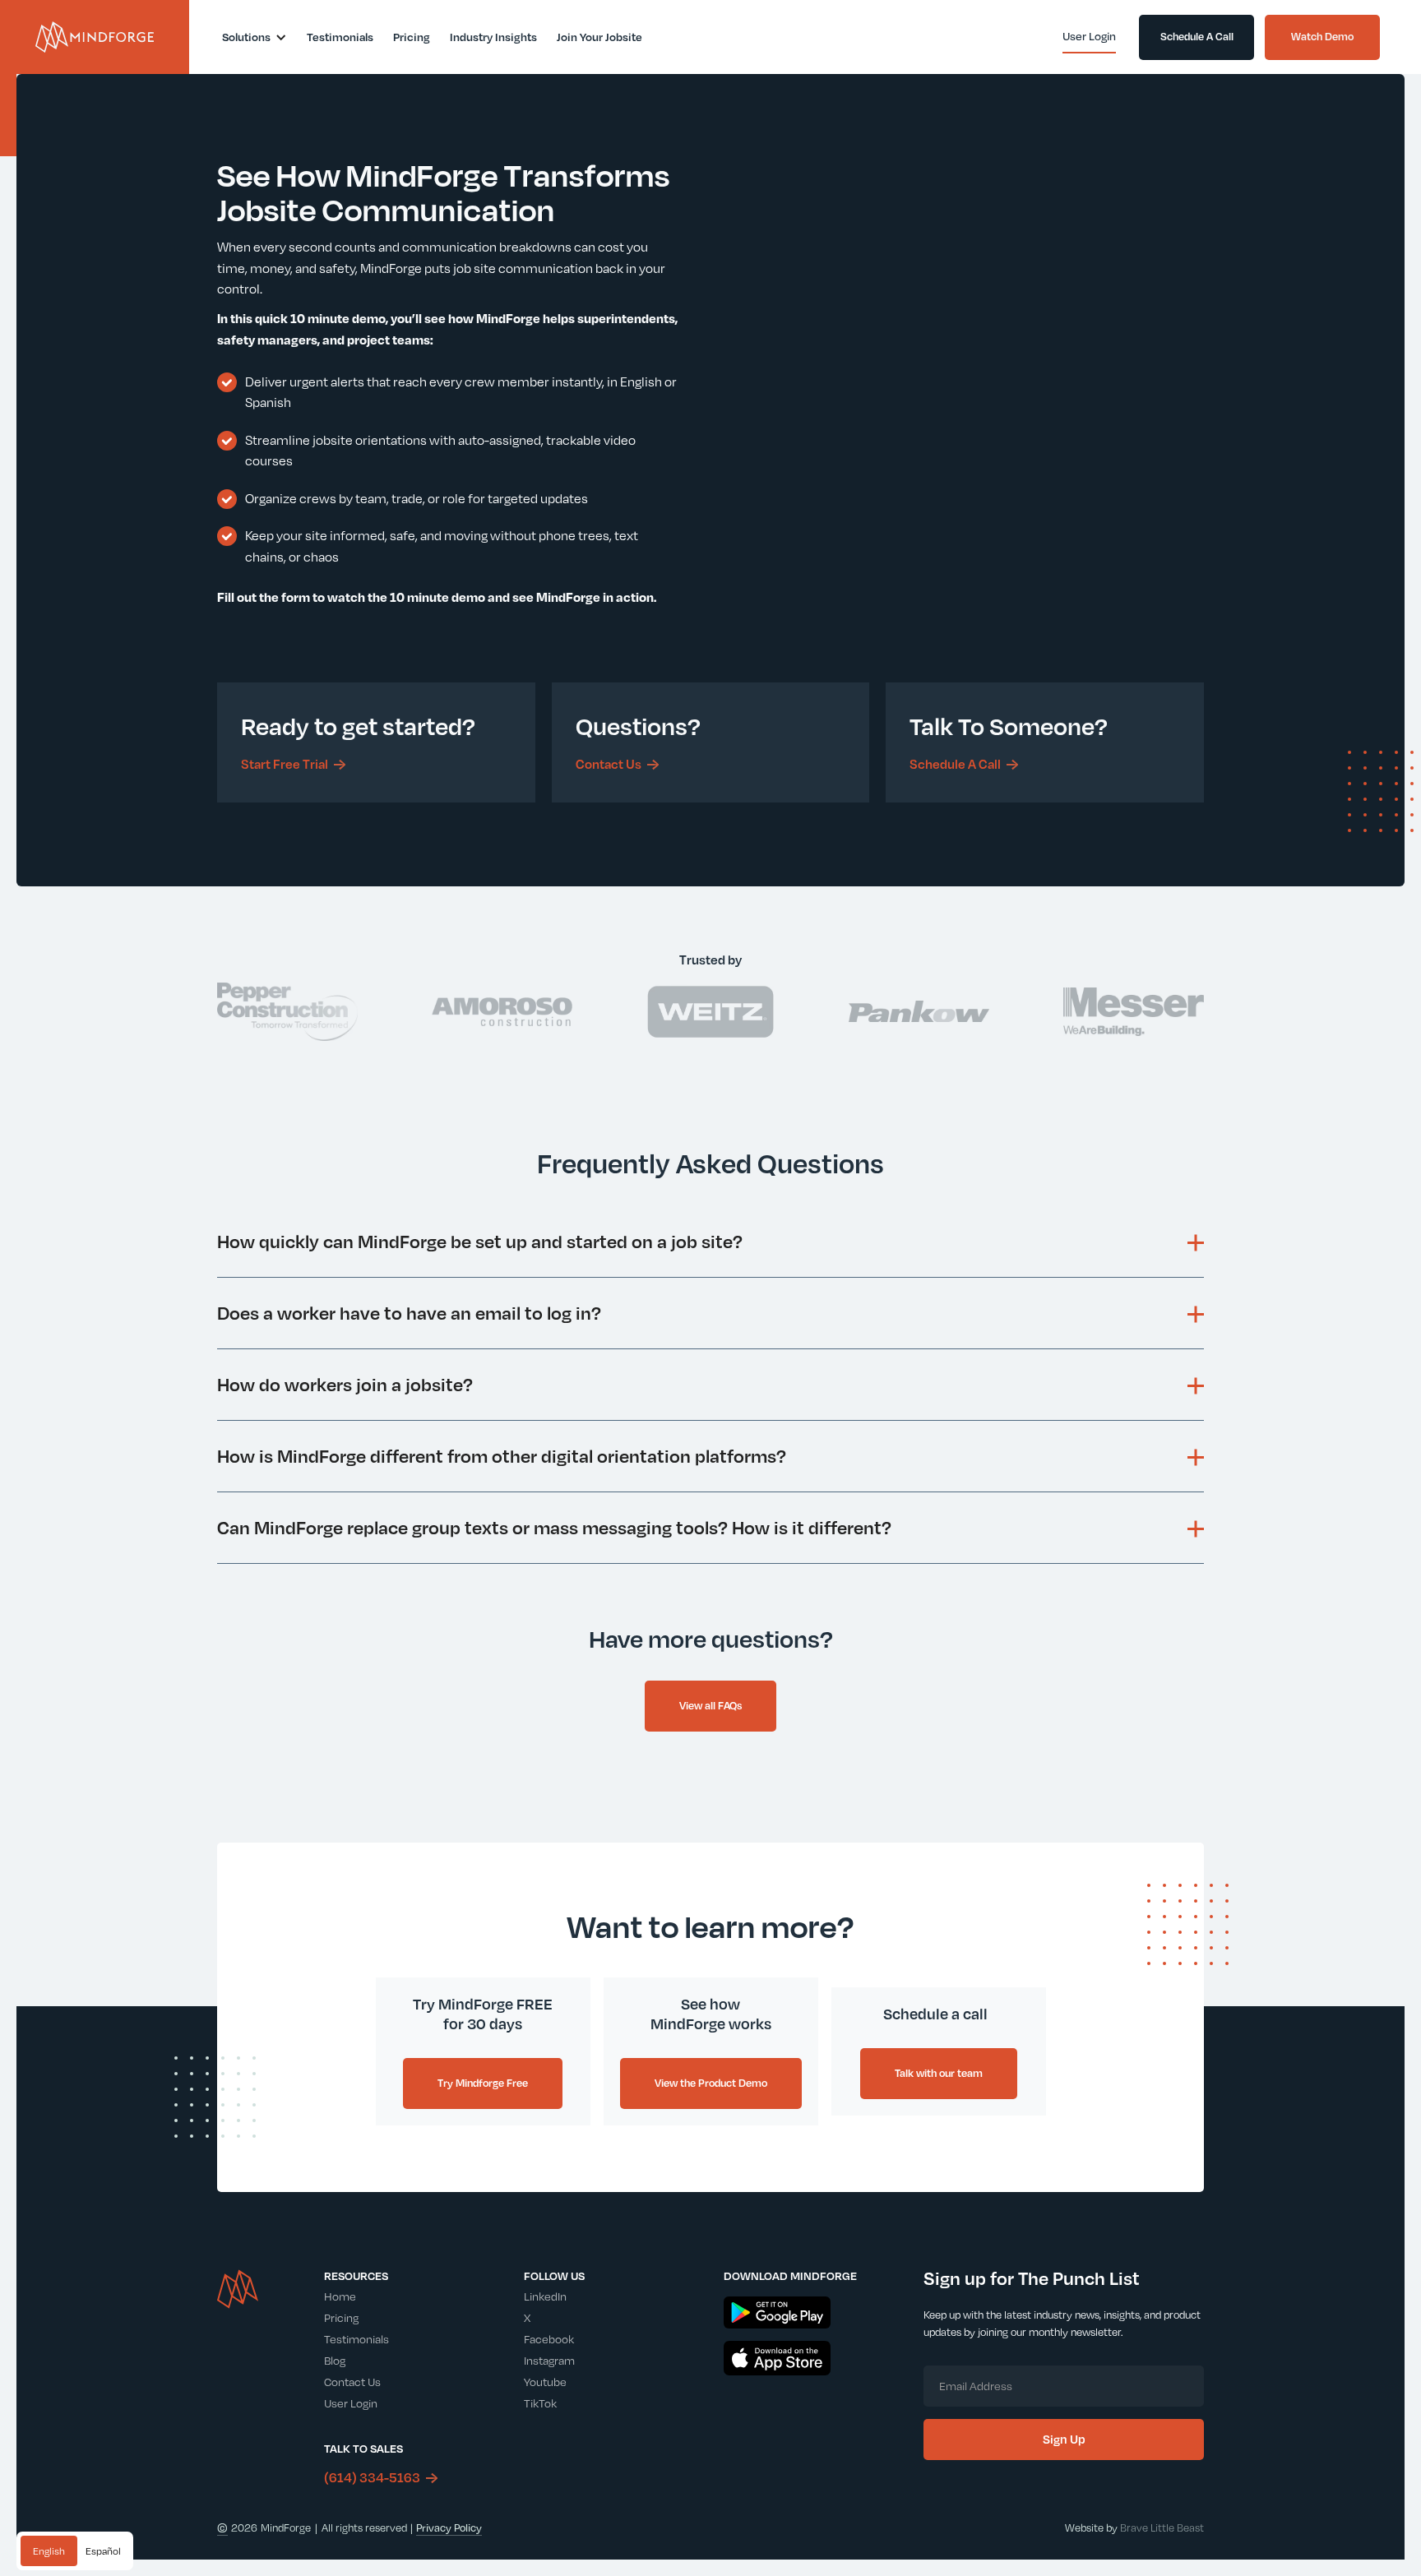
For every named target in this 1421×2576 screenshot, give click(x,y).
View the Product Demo (711, 2083)
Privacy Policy (449, 2527)
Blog (335, 2360)
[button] (255, 37)
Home (340, 2296)
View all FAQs (710, 1705)
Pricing (341, 2317)
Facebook (549, 2339)
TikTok (540, 2403)
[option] (103, 2551)
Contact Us (352, 2382)
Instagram (549, 2360)
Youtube (545, 2382)
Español (103, 2551)
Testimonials (356, 2339)
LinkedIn (545, 2296)
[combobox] (49, 2551)
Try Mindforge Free (483, 2083)
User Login (351, 2403)
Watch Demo (1322, 36)
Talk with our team (939, 2073)
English (49, 2551)
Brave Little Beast (1162, 2527)
